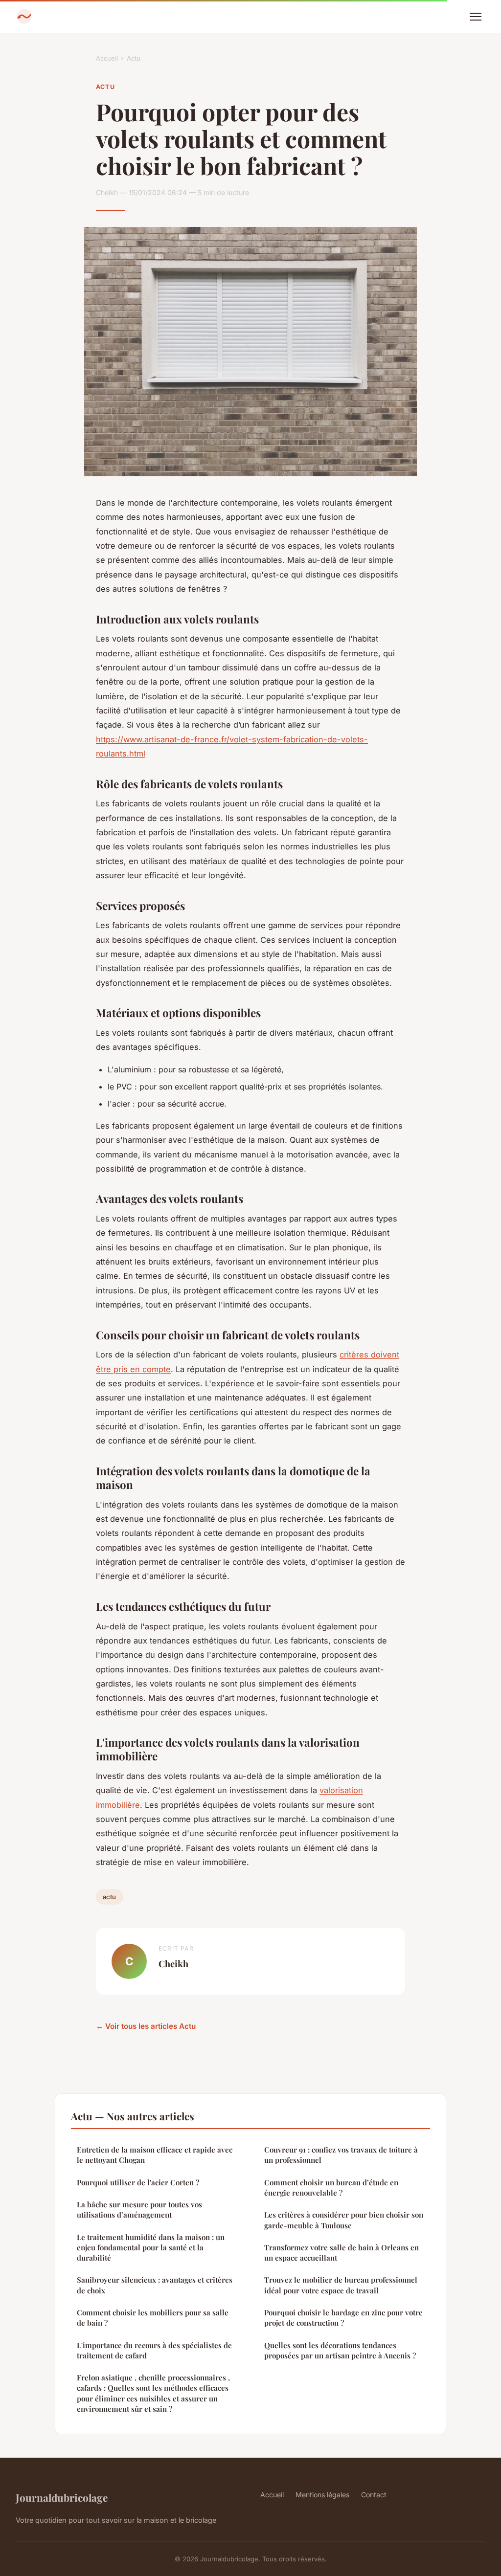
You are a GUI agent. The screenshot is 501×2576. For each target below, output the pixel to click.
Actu (134, 58)
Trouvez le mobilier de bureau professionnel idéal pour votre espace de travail (341, 2285)
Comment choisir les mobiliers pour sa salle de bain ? (153, 2318)
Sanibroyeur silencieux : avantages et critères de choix (155, 2285)
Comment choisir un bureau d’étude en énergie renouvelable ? (331, 2187)
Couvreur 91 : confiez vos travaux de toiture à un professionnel (341, 2155)
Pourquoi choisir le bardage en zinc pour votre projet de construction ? (343, 2318)
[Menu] (476, 17)
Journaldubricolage (62, 2497)
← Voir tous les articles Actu (146, 2026)
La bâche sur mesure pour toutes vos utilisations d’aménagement (139, 2210)
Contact (374, 2495)
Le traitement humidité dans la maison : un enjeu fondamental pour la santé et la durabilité (151, 2248)
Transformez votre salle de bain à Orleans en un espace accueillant (342, 2253)
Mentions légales (322, 2495)
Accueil (107, 58)
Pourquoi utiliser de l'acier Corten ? (138, 2182)
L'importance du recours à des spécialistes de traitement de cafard (154, 2350)
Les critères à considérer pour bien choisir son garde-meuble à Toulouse (344, 2220)
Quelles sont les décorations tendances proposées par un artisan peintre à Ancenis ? (340, 2350)
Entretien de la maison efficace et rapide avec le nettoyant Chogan (155, 2155)
